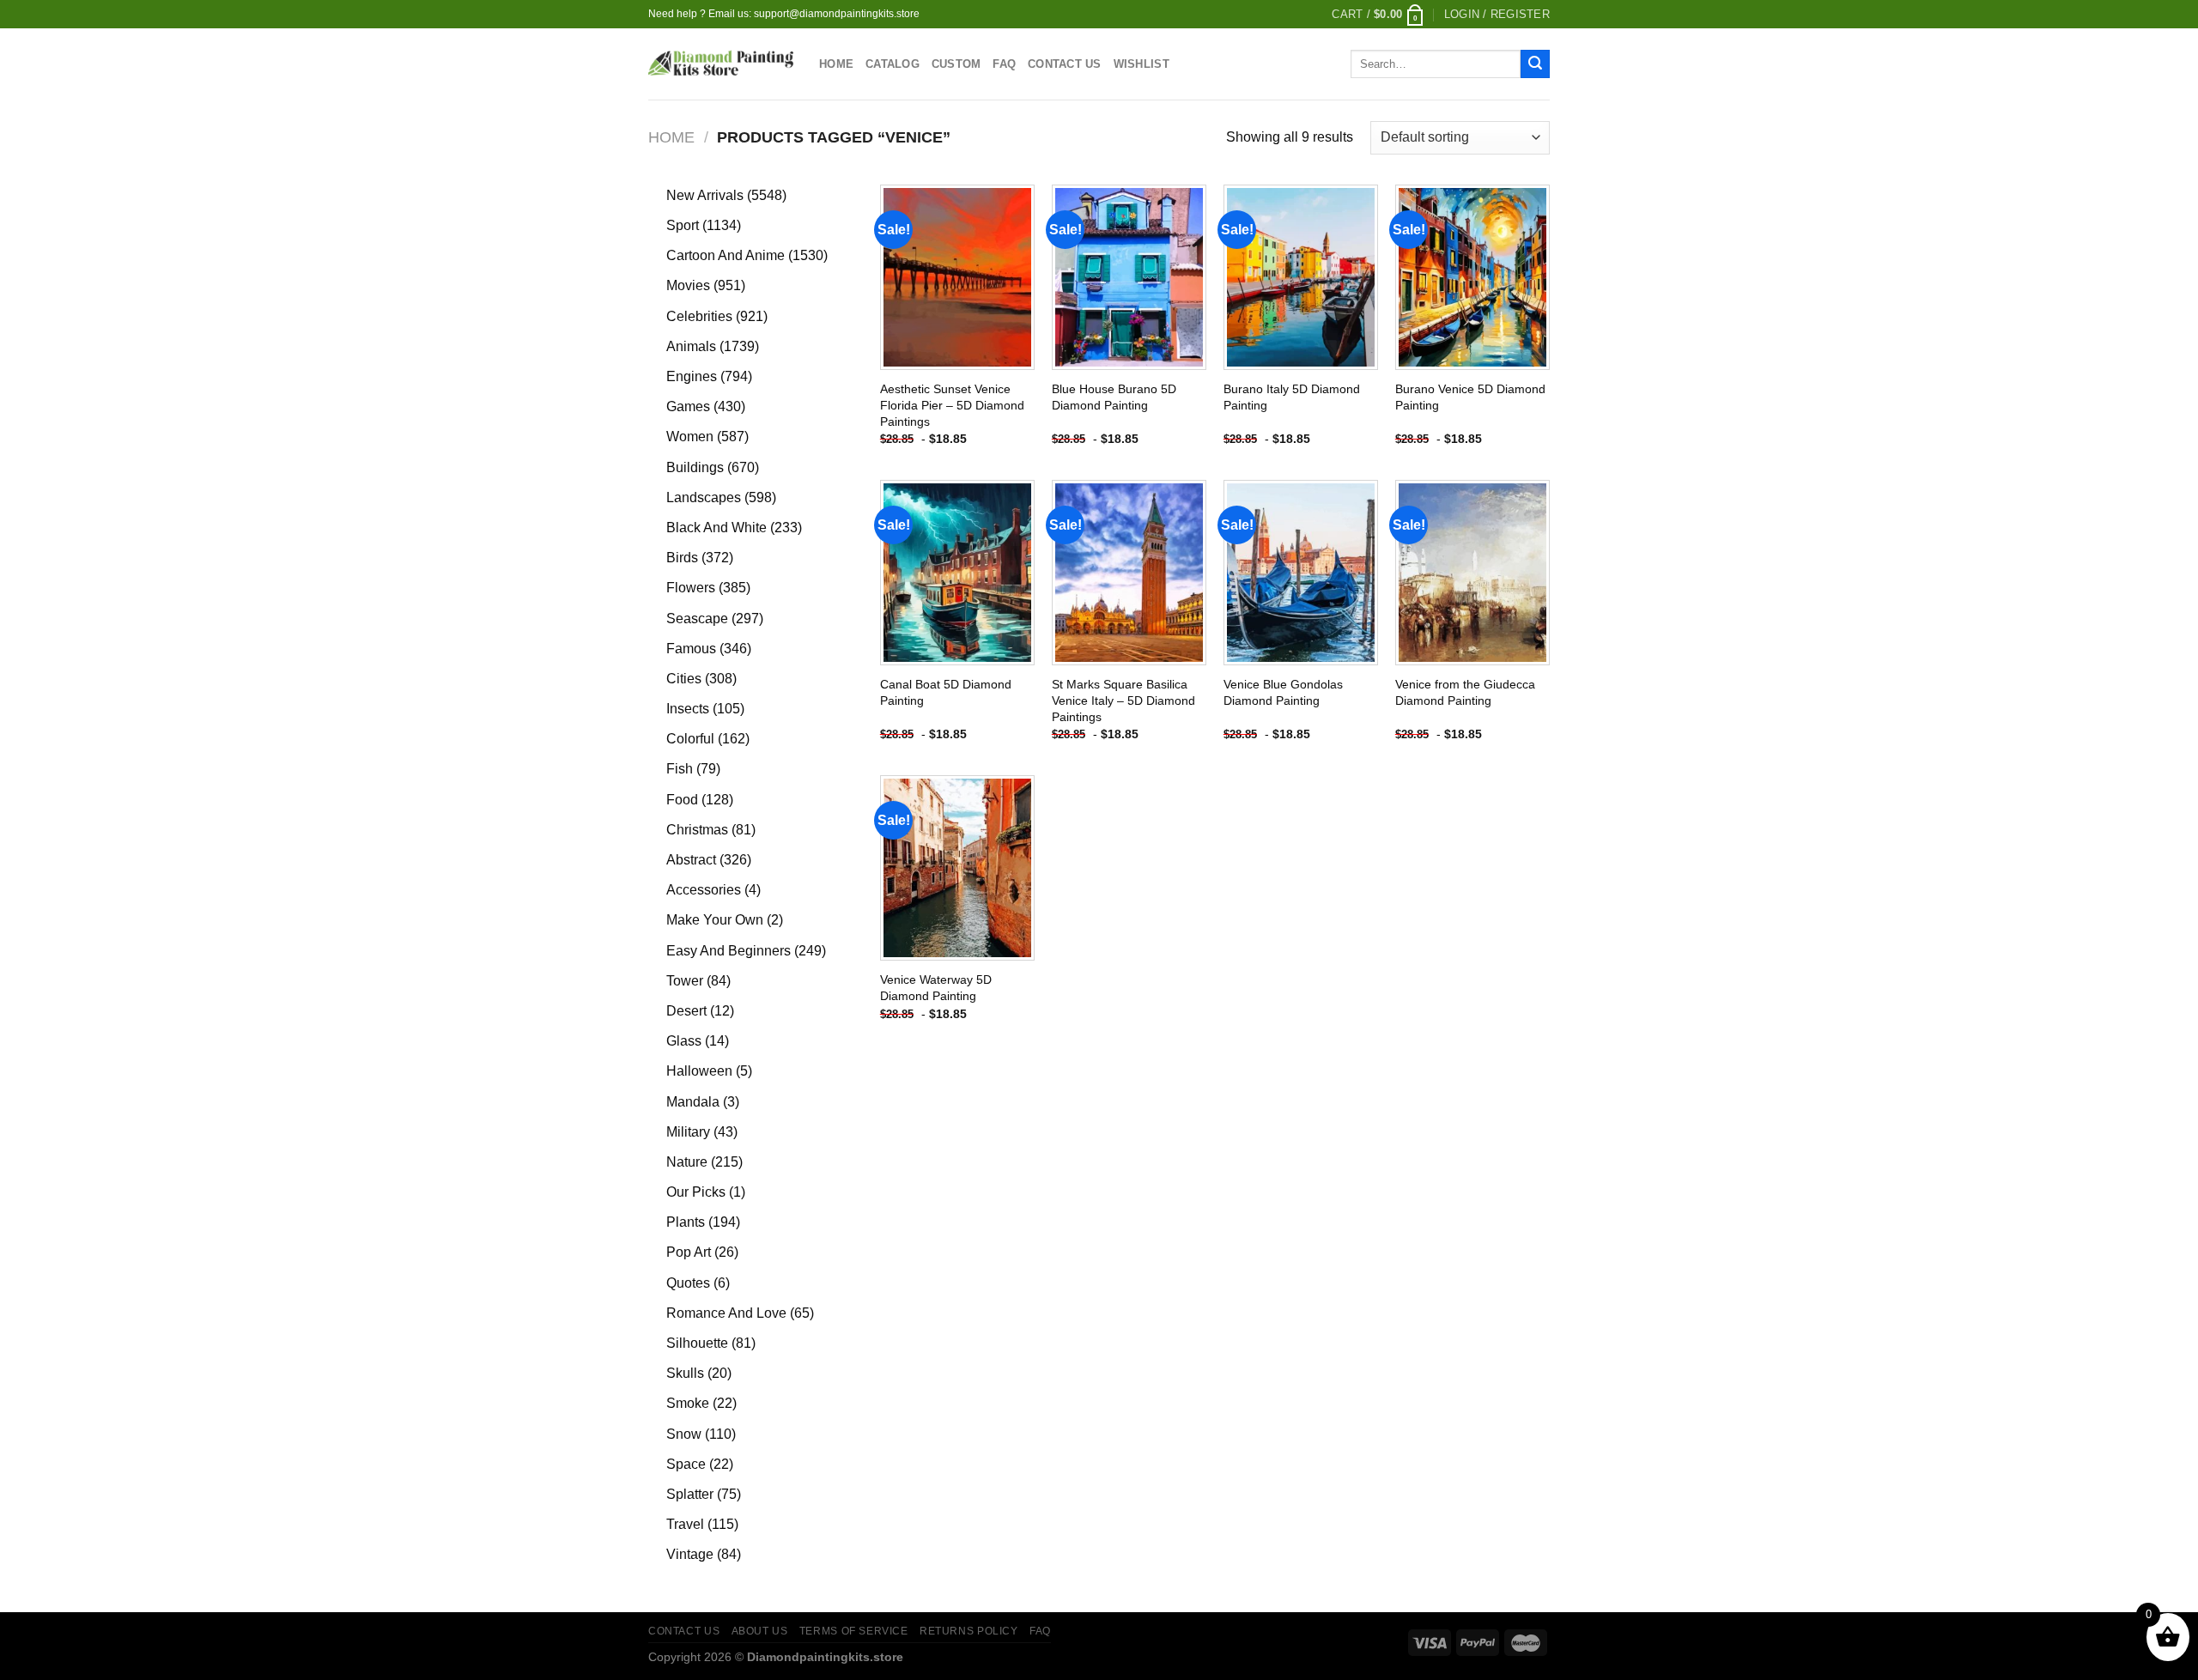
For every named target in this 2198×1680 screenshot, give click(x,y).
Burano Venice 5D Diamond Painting (1470, 397)
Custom (956, 64)
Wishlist (1142, 64)
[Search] (1535, 64)
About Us (760, 1631)
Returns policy (969, 1631)
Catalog (893, 64)
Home (836, 64)
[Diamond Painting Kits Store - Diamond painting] (721, 64)
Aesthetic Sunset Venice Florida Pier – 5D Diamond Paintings (952, 405)
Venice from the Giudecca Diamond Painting (1465, 692)
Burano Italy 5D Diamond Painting (1292, 397)
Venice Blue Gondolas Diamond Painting (1283, 692)
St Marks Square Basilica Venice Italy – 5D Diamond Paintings (1123, 700)
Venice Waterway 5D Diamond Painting (936, 988)
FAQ (1004, 64)
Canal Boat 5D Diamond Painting (946, 692)
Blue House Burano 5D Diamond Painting (1114, 397)
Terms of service (854, 1631)
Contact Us (1065, 64)
